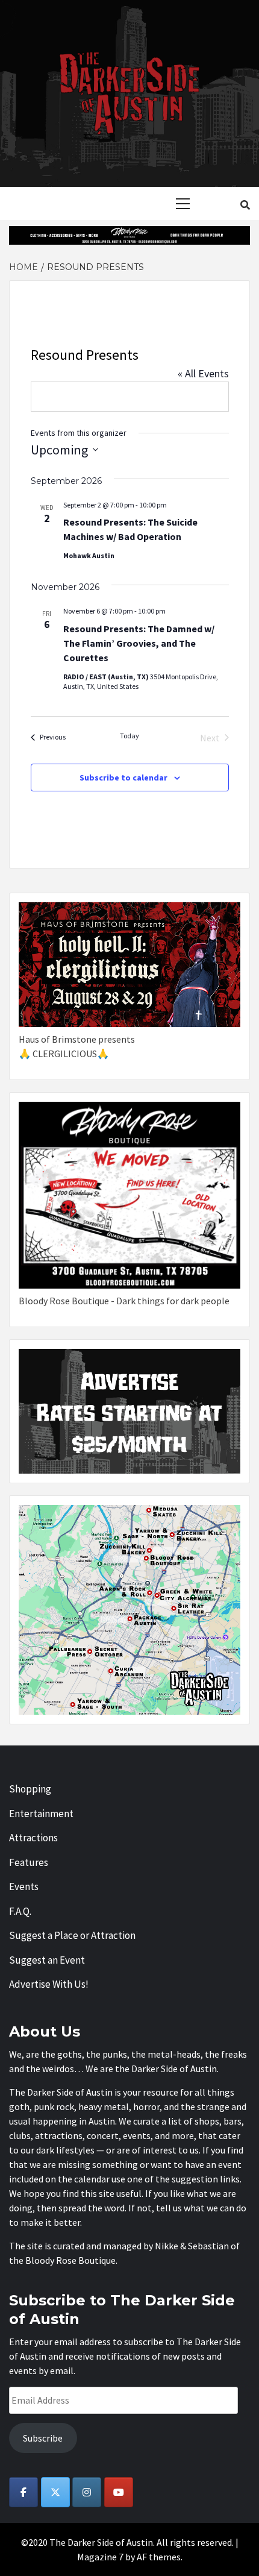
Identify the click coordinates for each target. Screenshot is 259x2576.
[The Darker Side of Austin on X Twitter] (55, 2492)
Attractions (33, 1838)
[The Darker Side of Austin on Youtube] (119, 2492)
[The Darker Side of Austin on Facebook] (23, 2492)
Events (24, 1886)
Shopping (30, 1789)
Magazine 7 (100, 2557)
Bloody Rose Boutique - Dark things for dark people (124, 1301)
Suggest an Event (47, 1960)
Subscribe (43, 2438)
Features (29, 1862)
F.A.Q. (20, 1911)
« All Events (203, 373)
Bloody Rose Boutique (70, 2260)
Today (129, 736)
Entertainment (41, 1814)
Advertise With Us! (49, 1984)
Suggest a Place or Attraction (72, 1935)
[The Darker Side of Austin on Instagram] (87, 2492)
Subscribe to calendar (123, 778)
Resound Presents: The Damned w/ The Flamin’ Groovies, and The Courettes (139, 643)
